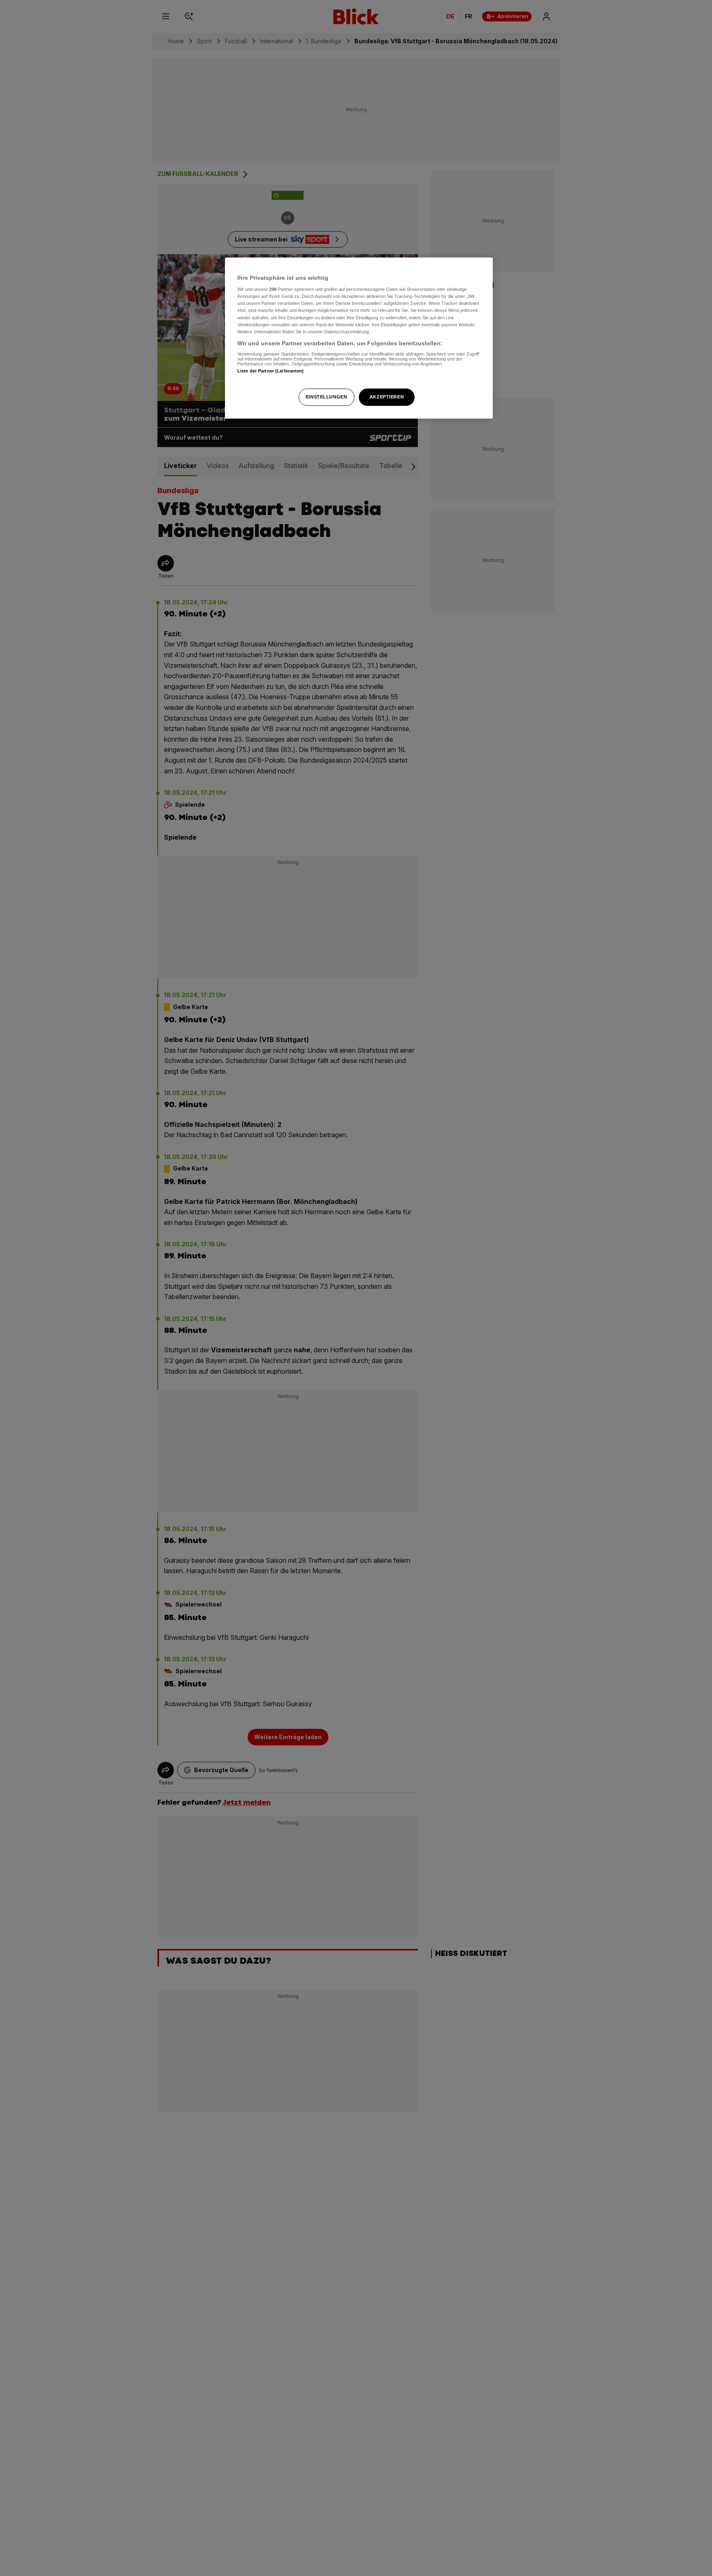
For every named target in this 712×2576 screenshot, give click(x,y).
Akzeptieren (387, 397)
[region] (359, 338)
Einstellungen (326, 397)
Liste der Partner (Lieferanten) (271, 371)
